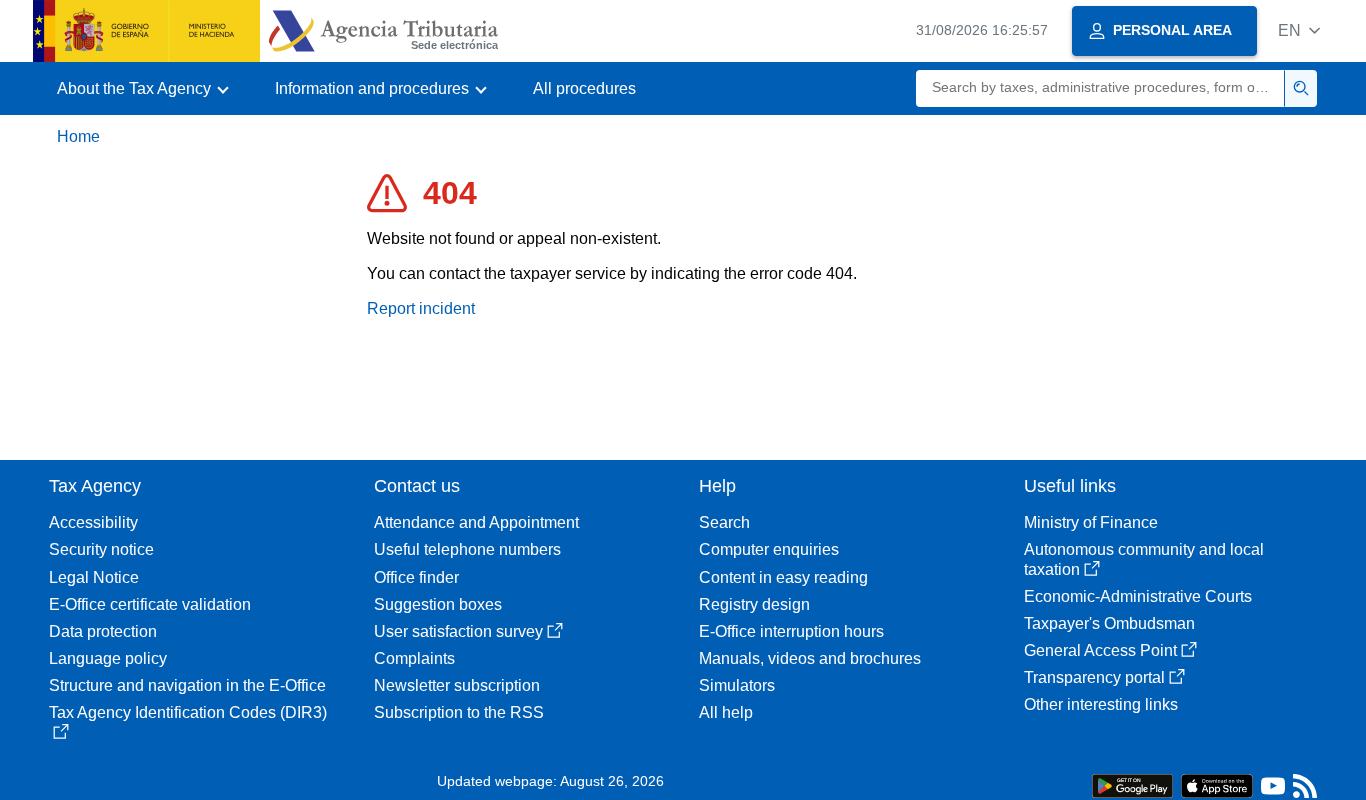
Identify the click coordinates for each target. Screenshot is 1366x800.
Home (78, 136)
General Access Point (1100, 650)
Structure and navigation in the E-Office (187, 685)
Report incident (421, 308)
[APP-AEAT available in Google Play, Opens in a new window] (1132, 784)
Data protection (103, 631)
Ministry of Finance (1091, 522)
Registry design (754, 604)
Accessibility (93, 522)
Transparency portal (1094, 677)
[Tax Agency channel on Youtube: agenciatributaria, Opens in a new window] (1273, 790)
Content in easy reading (783, 577)
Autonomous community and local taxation (1144, 559)
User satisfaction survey (458, 631)
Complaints (414, 658)
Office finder (416, 577)
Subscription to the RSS (459, 712)
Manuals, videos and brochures (810, 658)
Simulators (737, 685)
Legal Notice (94, 577)
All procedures (584, 88)
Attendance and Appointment (476, 522)
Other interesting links (1101, 704)
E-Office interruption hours (791, 631)
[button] (1299, 30)
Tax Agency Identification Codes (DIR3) (188, 712)
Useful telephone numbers (467, 549)
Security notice (101, 549)
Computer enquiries (769, 549)
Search (724, 522)
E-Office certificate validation (150, 604)
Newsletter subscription (457, 685)
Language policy (108, 658)
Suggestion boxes (438, 604)
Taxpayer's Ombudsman (1109, 623)
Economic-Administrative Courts (1138, 596)
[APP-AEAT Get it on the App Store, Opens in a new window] (1217, 784)
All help (726, 712)
